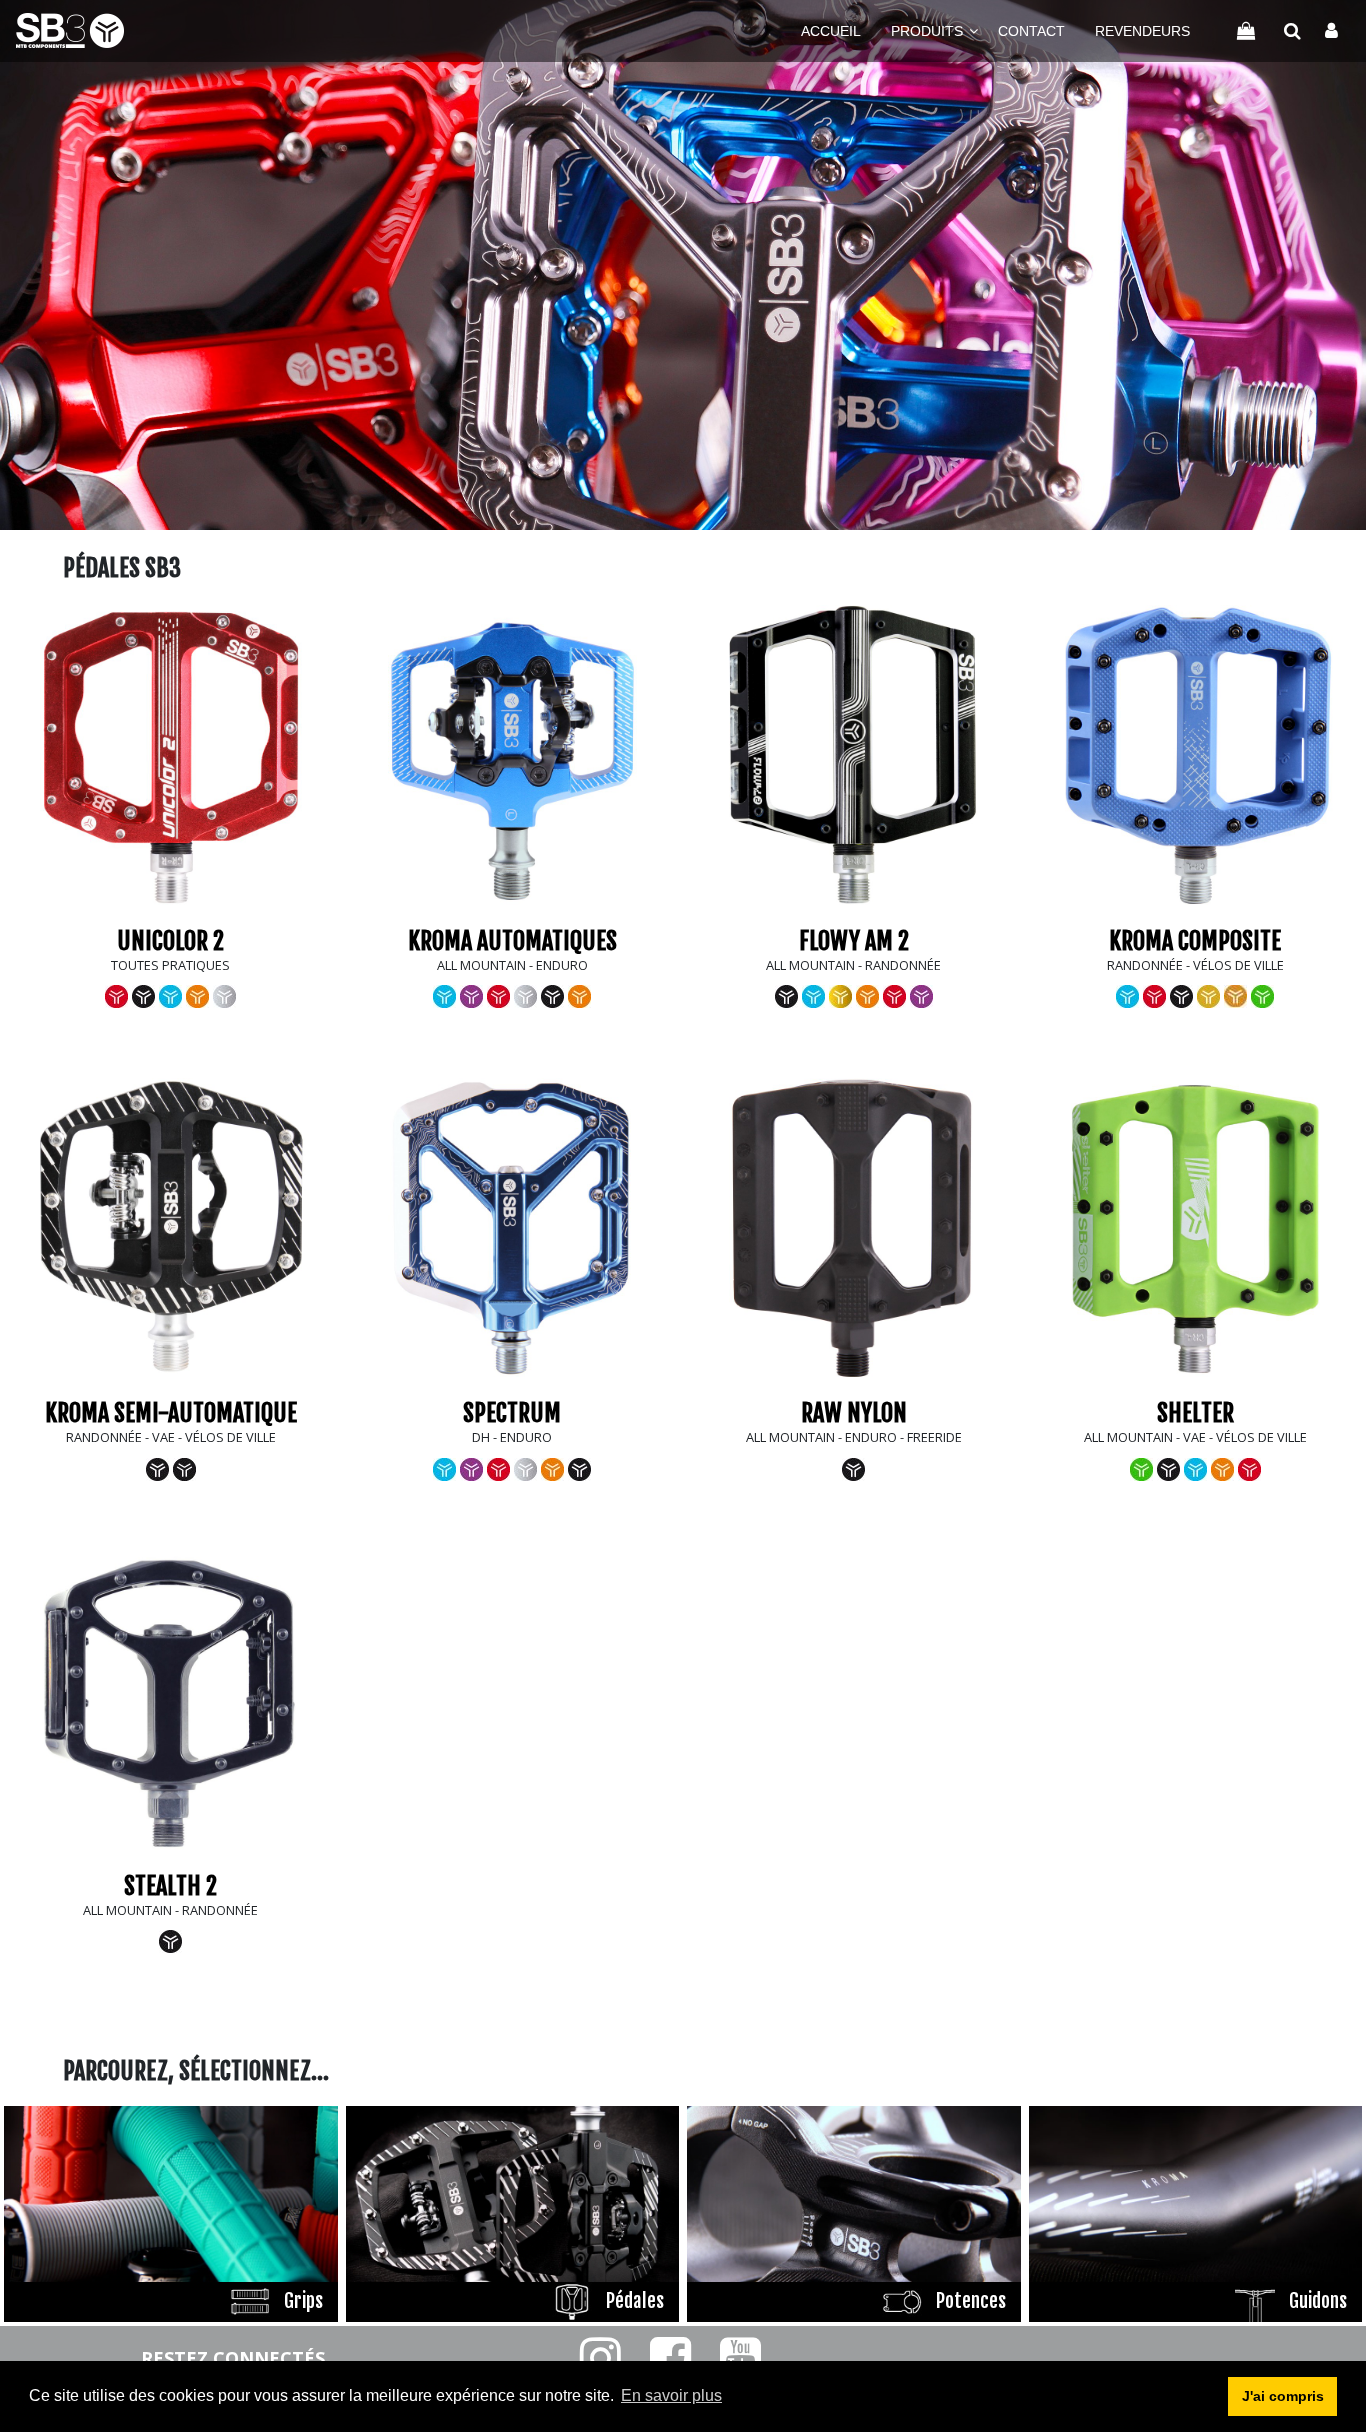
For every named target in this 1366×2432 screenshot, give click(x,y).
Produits (927, 31)
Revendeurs (1142, 31)
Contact (1031, 31)
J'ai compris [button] (1283, 2396)
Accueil (831, 31)
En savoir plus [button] (671, 2395)
